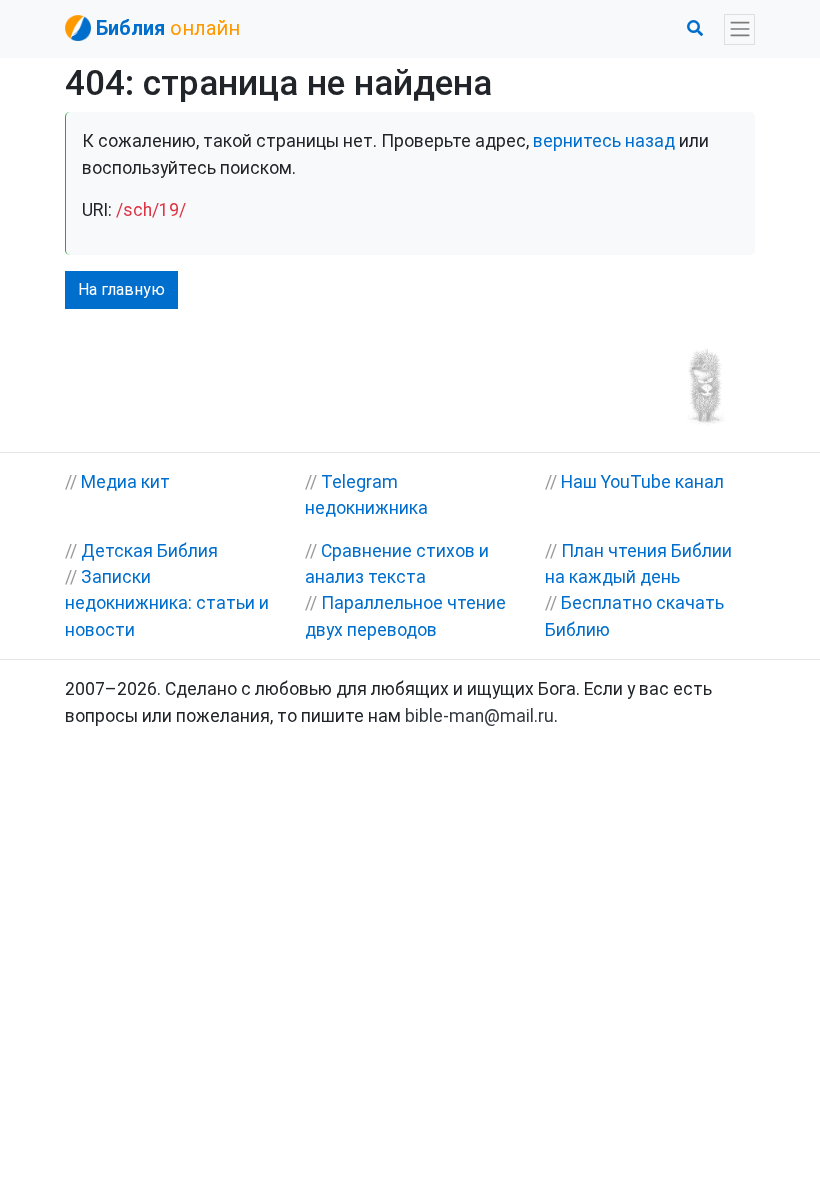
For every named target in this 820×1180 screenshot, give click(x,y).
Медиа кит (125, 482)
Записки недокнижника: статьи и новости (167, 603)
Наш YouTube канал (642, 482)
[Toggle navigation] (739, 29)
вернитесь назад (604, 141)
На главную (121, 289)
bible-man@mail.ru (479, 716)
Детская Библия (149, 551)
